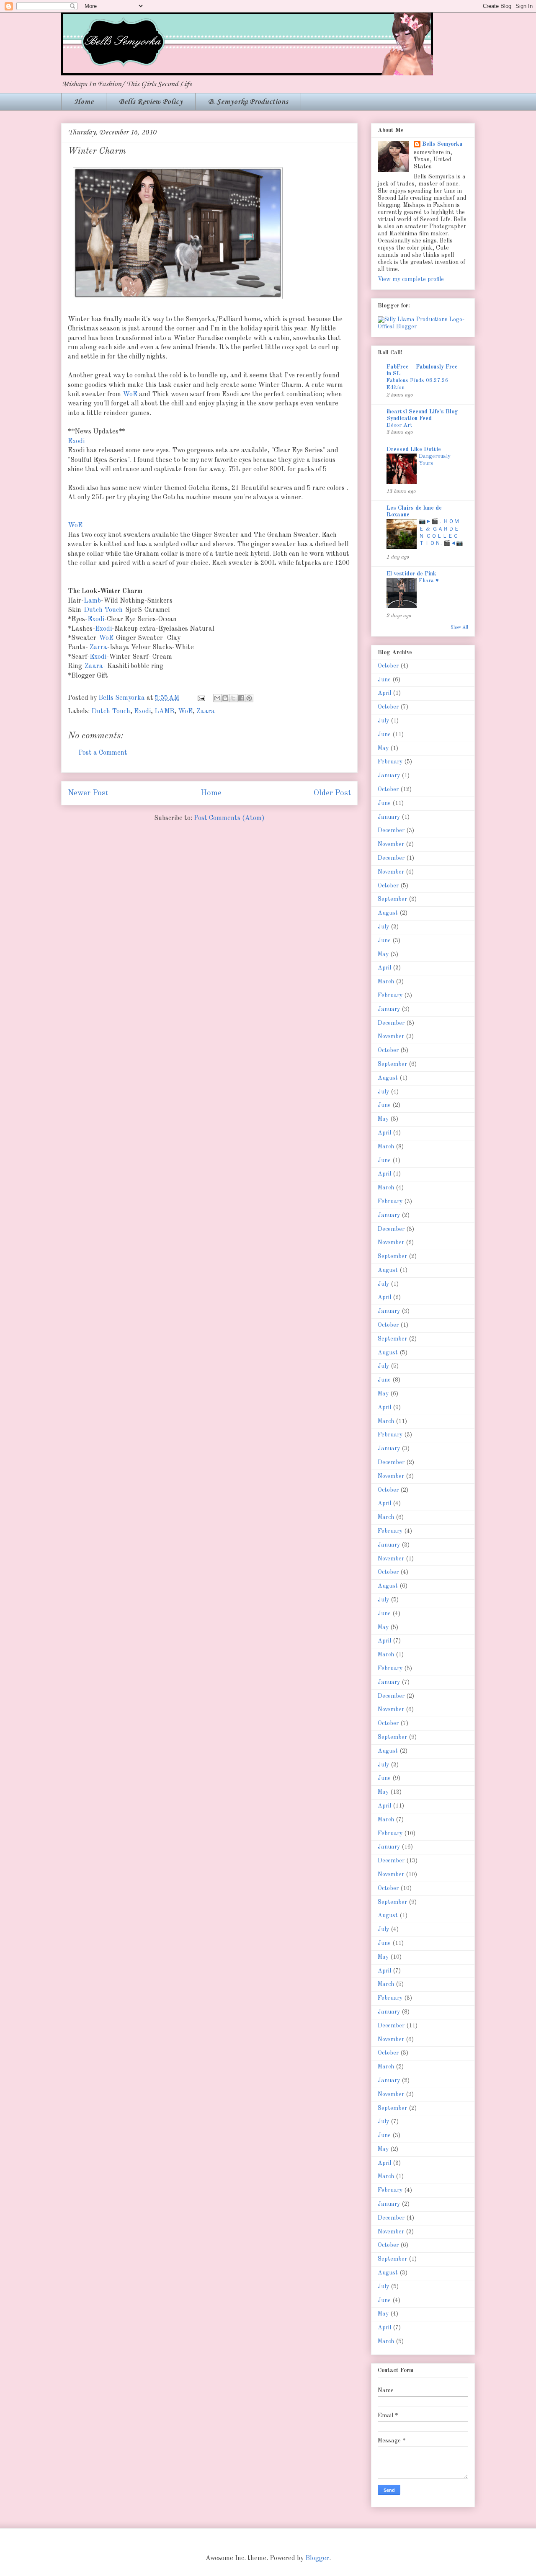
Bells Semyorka (442, 144)
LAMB (164, 712)
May (383, 748)
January (389, 776)
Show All (459, 627)
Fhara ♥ (429, 581)
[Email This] (217, 698)
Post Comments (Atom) (229, 818)
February (390, 762)
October (388, 666)
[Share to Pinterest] (249, 698)
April (384, 693)
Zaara (94, 666)
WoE (130, 395)
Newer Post (88, 793)
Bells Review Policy (151, 102)
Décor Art (399, 425)
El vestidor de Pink (411, 574)
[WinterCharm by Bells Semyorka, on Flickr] (178, 301)
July (383, 721)
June (384, 680)
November (391, 844)
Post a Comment (103, 753)
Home (84, 102)
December (391, 830)
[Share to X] (233, 698)
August (388, 913)
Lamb (92, 601)
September (392, 899)
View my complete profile (411, 279)
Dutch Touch (103, 610)
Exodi (76, 441)
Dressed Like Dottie (414, 449)
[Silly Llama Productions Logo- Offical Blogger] (423, 327)
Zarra (98, 647)
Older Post (332, 793)
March (386, 982)
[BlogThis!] (225, 698)
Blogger (317, 2558)
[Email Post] (201, 698)
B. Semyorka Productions (248, 102)
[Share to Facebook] (241, 698)
